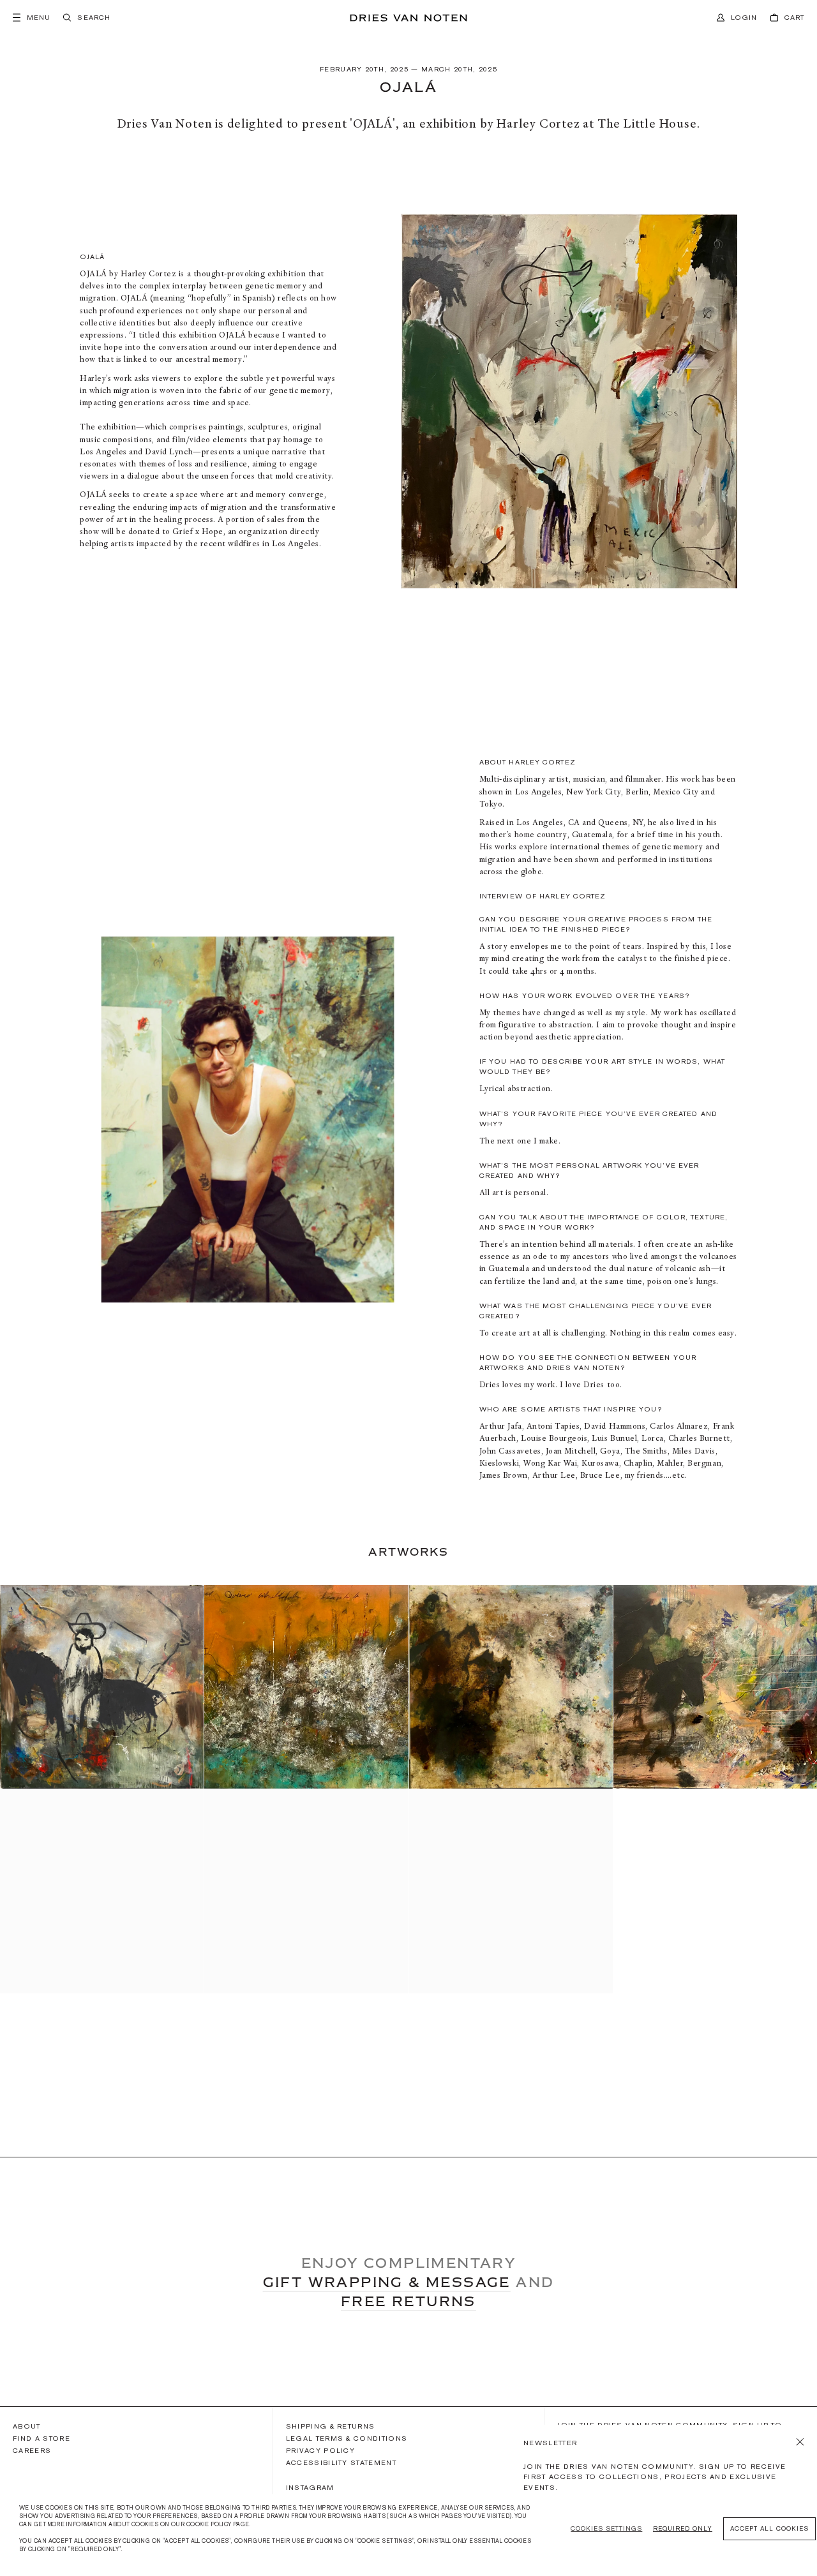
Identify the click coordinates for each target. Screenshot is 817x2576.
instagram (310, 2487)
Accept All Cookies (769, 2528)
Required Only (683, 2528)
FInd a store (41, 2438)
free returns (408, 2301)
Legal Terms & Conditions (347, 2438)
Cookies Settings (606, 2528)
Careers (32, 2450)
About (27, 2426)
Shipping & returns (331, 2426)
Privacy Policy (320, 2450)
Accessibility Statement (341, 2462)
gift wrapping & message (387, 2282)
